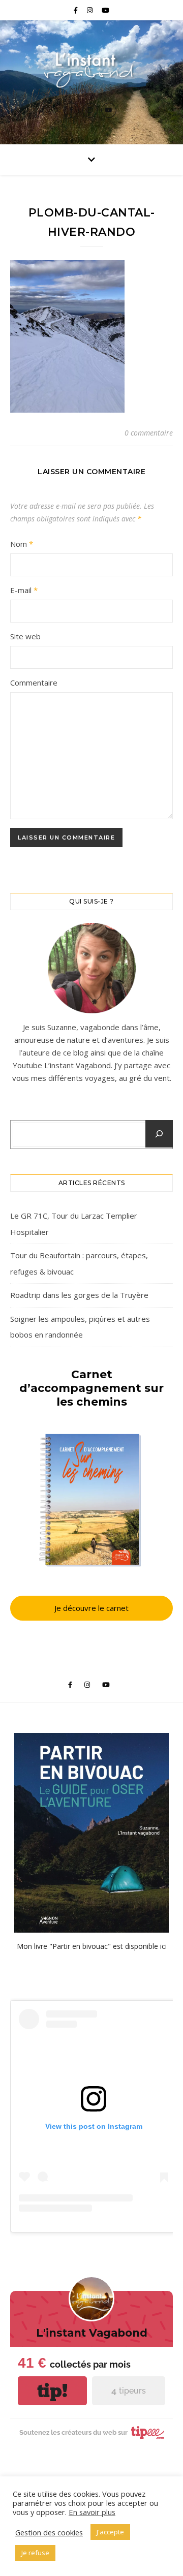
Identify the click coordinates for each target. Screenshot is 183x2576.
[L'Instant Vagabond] (91, 69)
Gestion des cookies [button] (49, 2532)
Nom (22, 544)
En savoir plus (92, 2512)
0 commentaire (149, 433)
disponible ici (146, 1946)
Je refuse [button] (35, 2553)
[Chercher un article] (159, 1134)
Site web (25, 636)
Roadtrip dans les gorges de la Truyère (79, 1295)
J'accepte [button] (110, 2532)
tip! (52, 2391)
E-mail (24, 590)
